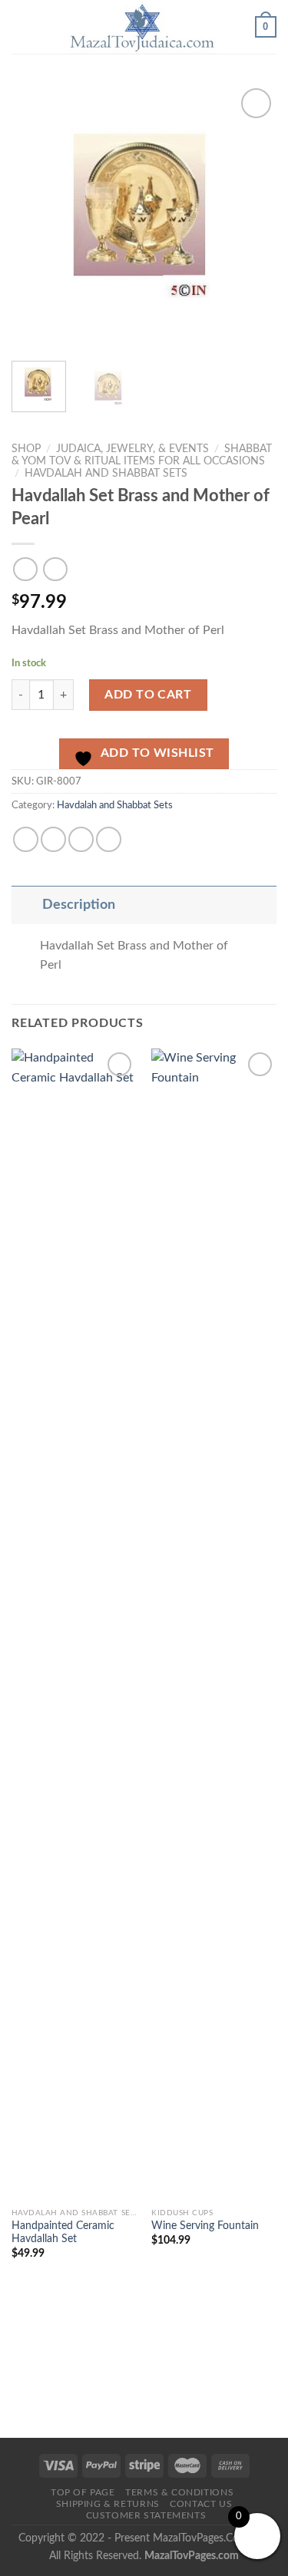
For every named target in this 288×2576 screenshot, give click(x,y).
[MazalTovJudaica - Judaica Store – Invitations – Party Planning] (142, 27)
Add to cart (148, 695)
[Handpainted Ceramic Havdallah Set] (74, 1624)
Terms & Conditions (179, 2492)
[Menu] (21, 26)
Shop (26, 449)
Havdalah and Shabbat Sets (106, 474)
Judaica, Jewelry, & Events (132, 449)
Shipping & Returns (108, 2504)
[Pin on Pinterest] (109, 839)
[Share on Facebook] (26, 839)
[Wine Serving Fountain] (214, 1624)
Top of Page (83, 2492)
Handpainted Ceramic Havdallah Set (63, 2233)
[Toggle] (26, 905)
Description (79, 905)
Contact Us (201, 2504)
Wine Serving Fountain (205, 2226)
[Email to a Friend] (81, 839)
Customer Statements (146, 2515)
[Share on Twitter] (53, 839)
